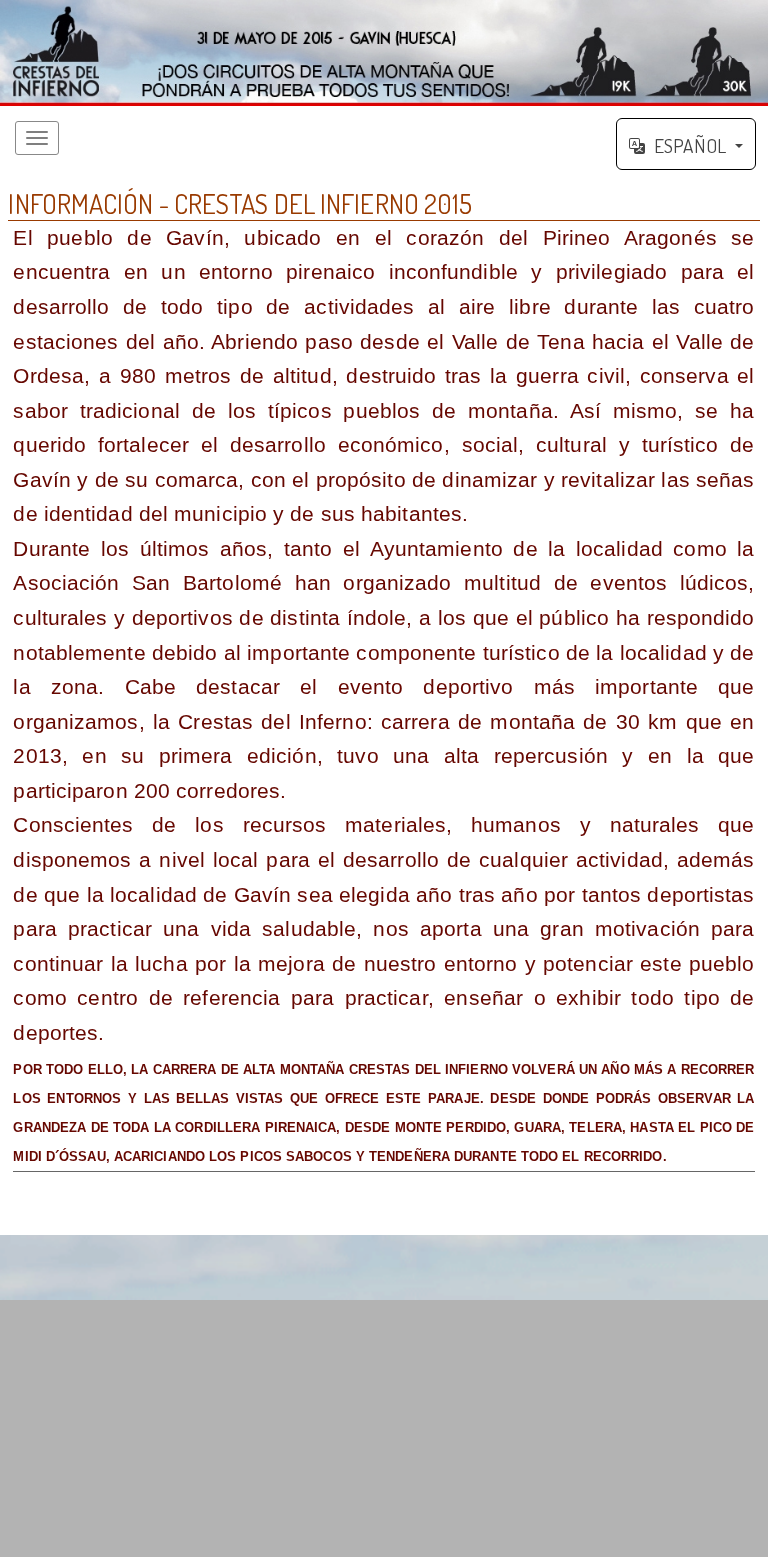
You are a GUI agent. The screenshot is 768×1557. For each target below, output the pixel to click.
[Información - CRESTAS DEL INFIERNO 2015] (384, 53)
